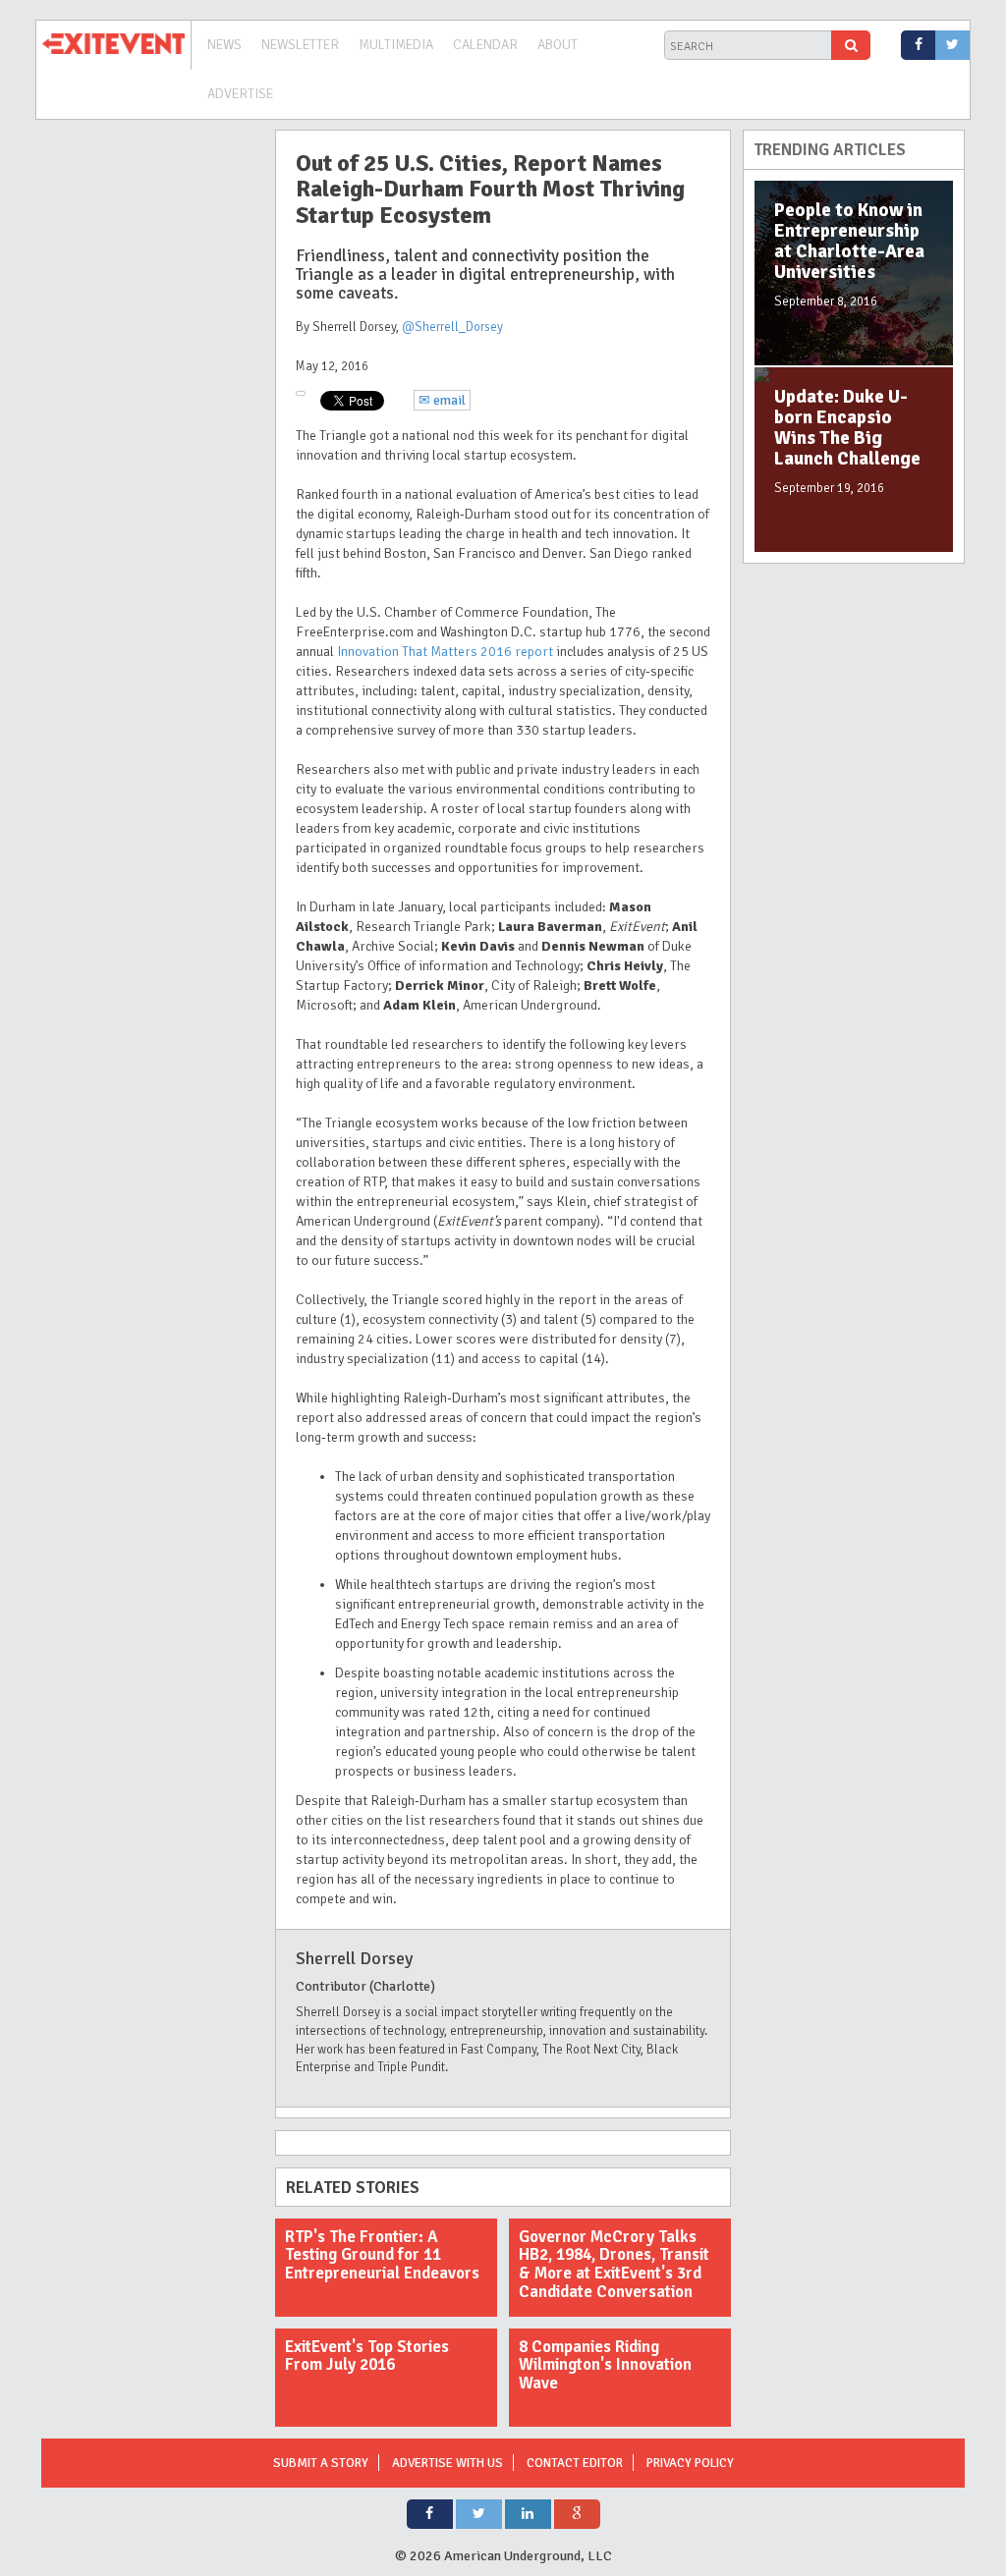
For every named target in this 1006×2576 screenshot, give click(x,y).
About (558, 45)
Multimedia (396, 45)
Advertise (240, 94)
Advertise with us (447, 2463)
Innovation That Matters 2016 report (445, 652)
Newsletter (300, 45)
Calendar (485, 45)
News (224, 45)
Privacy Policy (690, 2463)
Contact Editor (575, 2463)
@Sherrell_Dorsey (452, 327)
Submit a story (321, 2463)
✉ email (442, 400)
